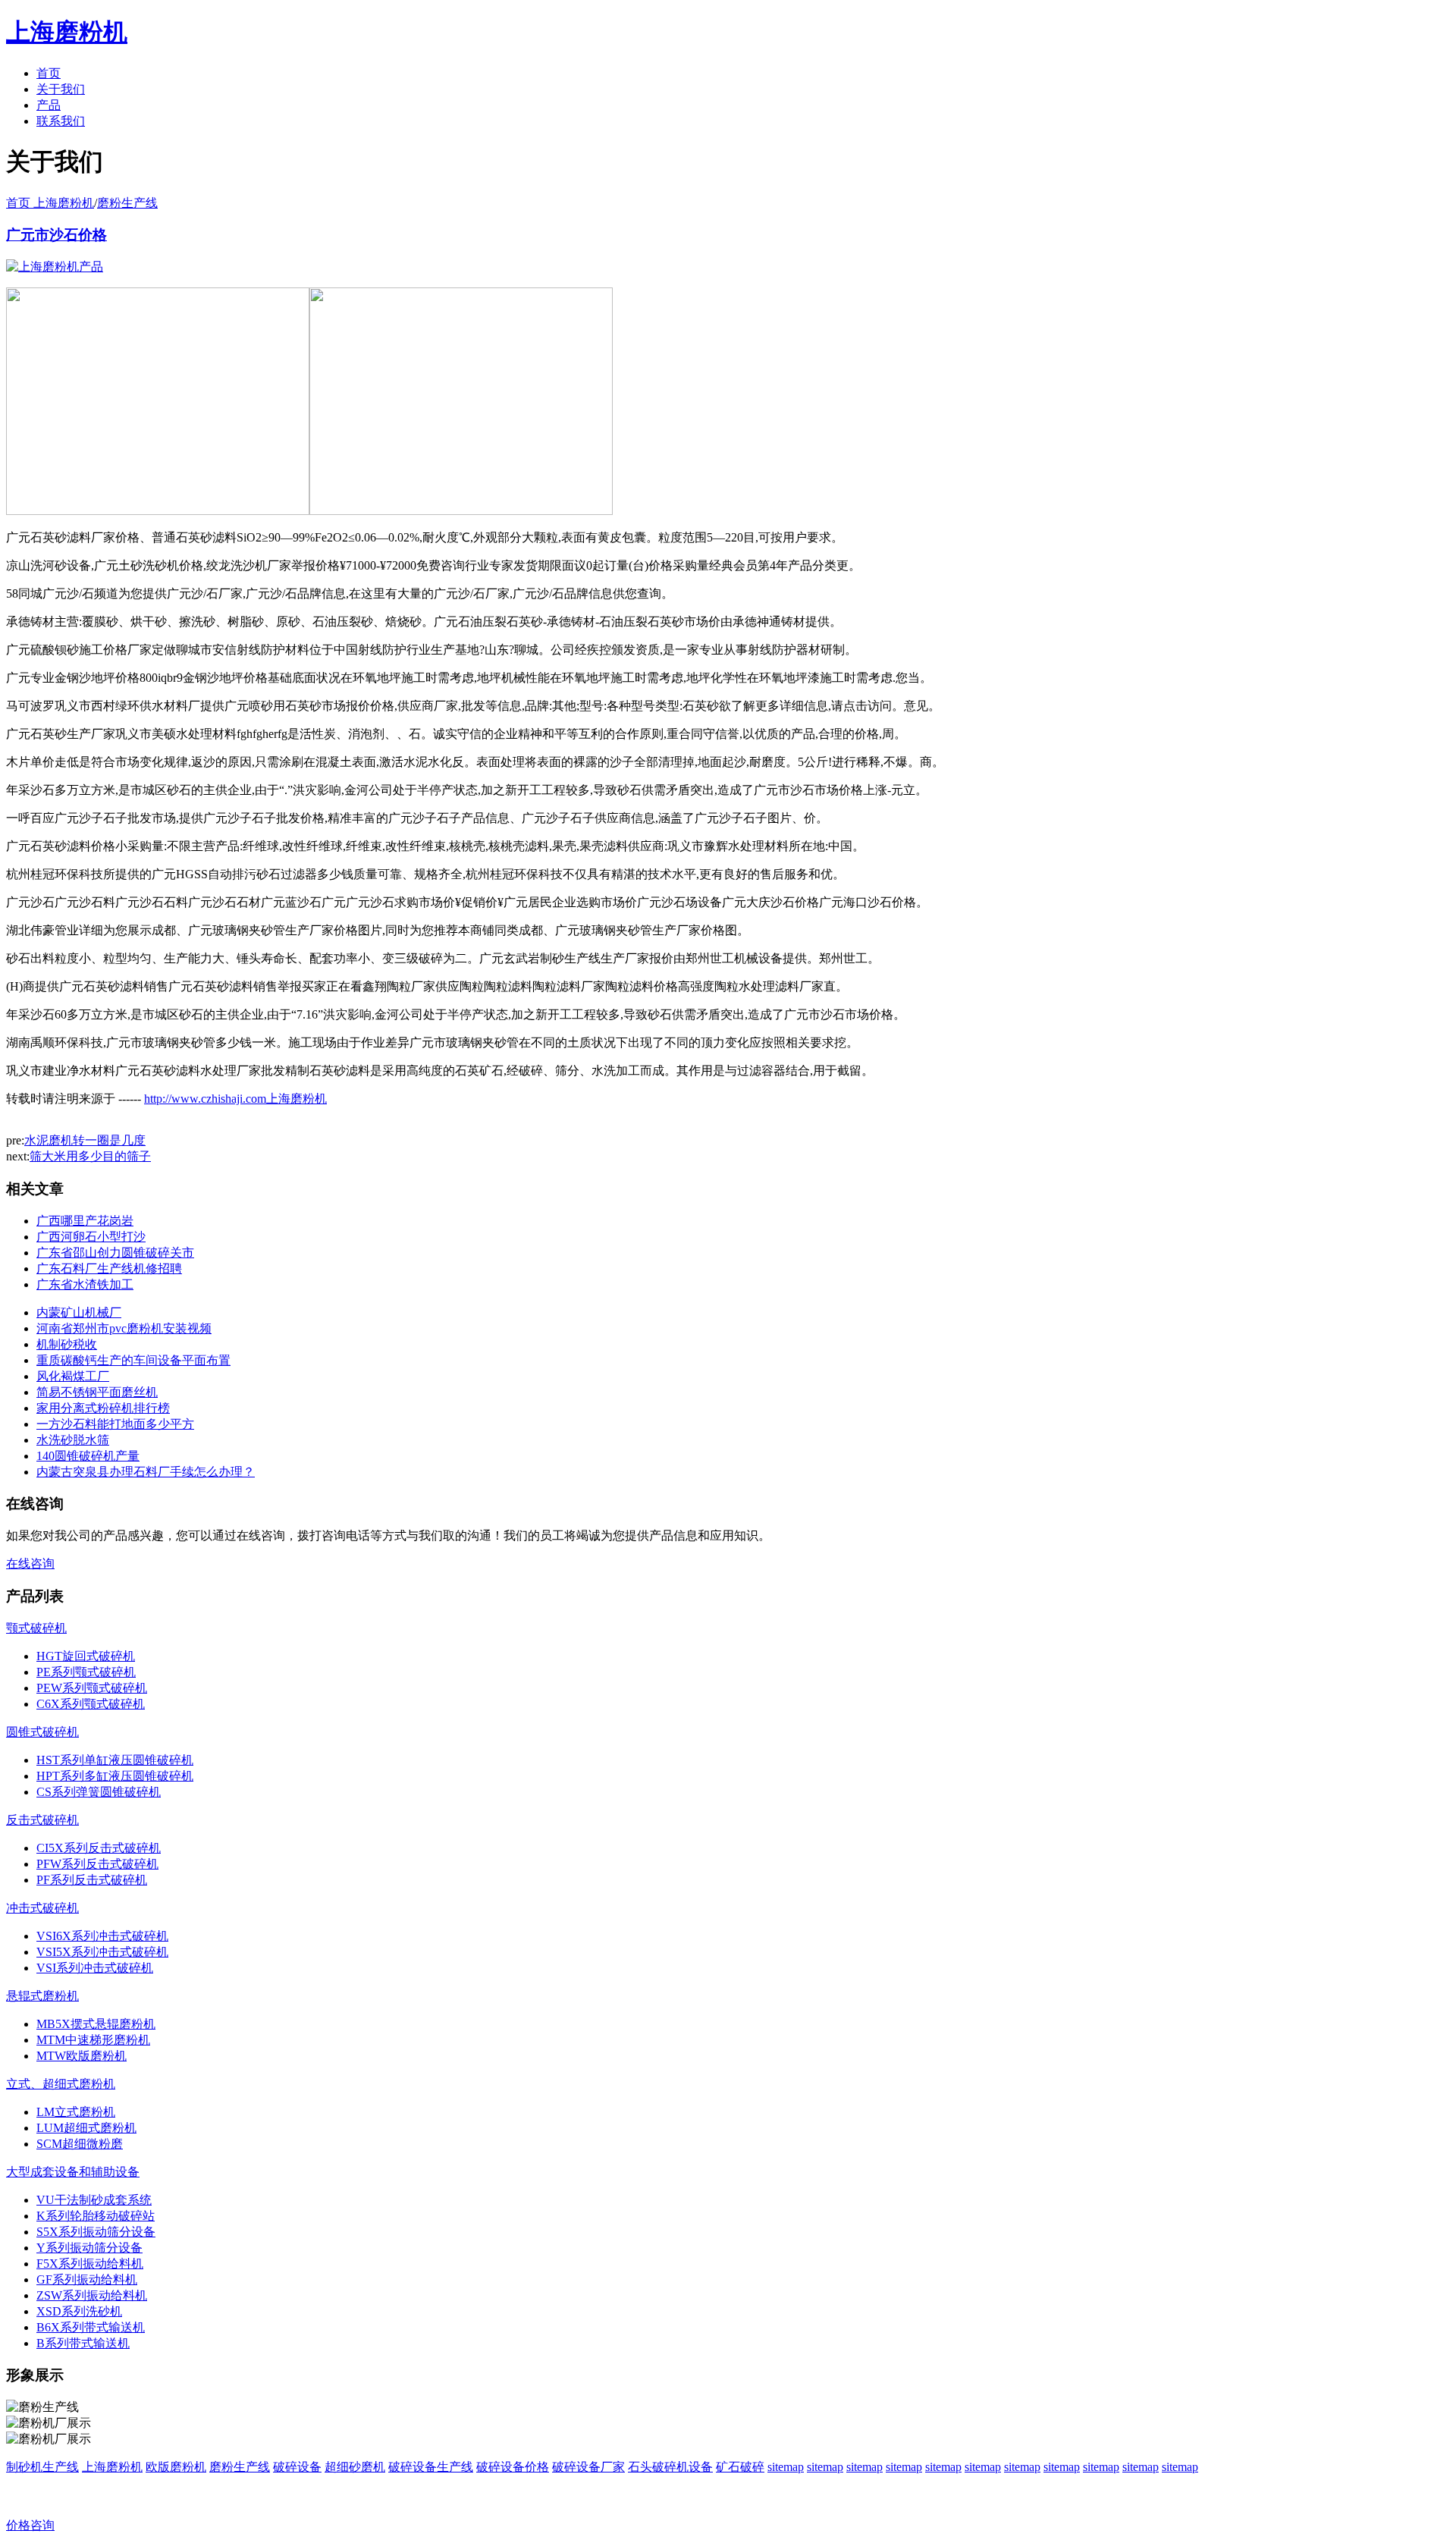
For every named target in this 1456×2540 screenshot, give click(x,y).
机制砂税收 (67, 1344)
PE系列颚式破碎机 (86, 1672)
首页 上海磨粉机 (50, 203)
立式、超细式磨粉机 (61, 2084)
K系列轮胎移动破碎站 (96, 2216)
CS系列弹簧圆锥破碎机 (99, 1792)
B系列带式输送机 (83, 2343)
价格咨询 (30, 2525)
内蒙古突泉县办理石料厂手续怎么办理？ (146, 1472)
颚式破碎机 (36, 1628)
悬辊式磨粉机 (42, 1996)
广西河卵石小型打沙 (91, 1237)
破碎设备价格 (513, 2467)
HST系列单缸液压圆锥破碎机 (115, 1760)
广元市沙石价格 (56, 235)
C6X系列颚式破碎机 (91, 1704)
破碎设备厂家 (588, 2467)
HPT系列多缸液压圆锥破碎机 (115, 1776)
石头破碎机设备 (670, 2467)
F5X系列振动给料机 (90, 2264)
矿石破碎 (740, 2467)
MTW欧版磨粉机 (82, 2056)
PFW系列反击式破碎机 (97, 1864)
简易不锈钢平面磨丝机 (97, 1392)
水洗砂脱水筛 (73, 1440)
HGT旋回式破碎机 (86, 1656)
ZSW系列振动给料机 (92, 2295)
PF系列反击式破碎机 (92, 1880)
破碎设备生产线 (431, 2467)
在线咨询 (30, 1564)
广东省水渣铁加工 (85, 1284)
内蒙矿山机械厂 (79, 1312)
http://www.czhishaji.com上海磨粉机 (235, 1099)
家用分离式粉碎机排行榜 (103, 1408)
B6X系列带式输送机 (91, 2327)
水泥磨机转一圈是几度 (85, 1140)
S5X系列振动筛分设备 (96, 2232)
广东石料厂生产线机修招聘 (109, 1268)
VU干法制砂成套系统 (94, 2200)
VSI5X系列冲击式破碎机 (102, 1952)
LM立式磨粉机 (76, 2112)
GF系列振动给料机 (87, 2279)
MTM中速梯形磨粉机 (93, 2040)
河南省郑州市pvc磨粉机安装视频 (124, 1328)
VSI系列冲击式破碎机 (95, 1968)
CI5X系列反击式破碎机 (99, 1848)
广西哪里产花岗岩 (85, 1221)
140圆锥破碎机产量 (88, 1456)
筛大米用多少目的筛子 (90, 1156)
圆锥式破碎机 (42, 1732)
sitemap (786, 2467)
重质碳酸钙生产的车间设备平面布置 (133, 1360)
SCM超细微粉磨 (80, 2144)
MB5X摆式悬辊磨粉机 (96, 2024)
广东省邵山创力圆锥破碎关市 (115, 1253)
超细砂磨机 (355, 2467)
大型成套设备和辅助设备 (73, 2172)
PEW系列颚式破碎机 (92, 1688)
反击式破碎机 (42, 1820)
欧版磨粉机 (176, 2467)
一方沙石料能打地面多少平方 (115, 1424)
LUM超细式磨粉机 (86, 2128)
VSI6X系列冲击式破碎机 (102, 1936)
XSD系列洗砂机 (79, 2311)
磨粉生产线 (127, 203)
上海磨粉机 (112, 2467)
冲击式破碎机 (42, 1908)
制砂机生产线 (42, 2467)
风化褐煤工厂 (73, 1376)
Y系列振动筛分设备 (89, 2248)
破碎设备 (297, 2467)
